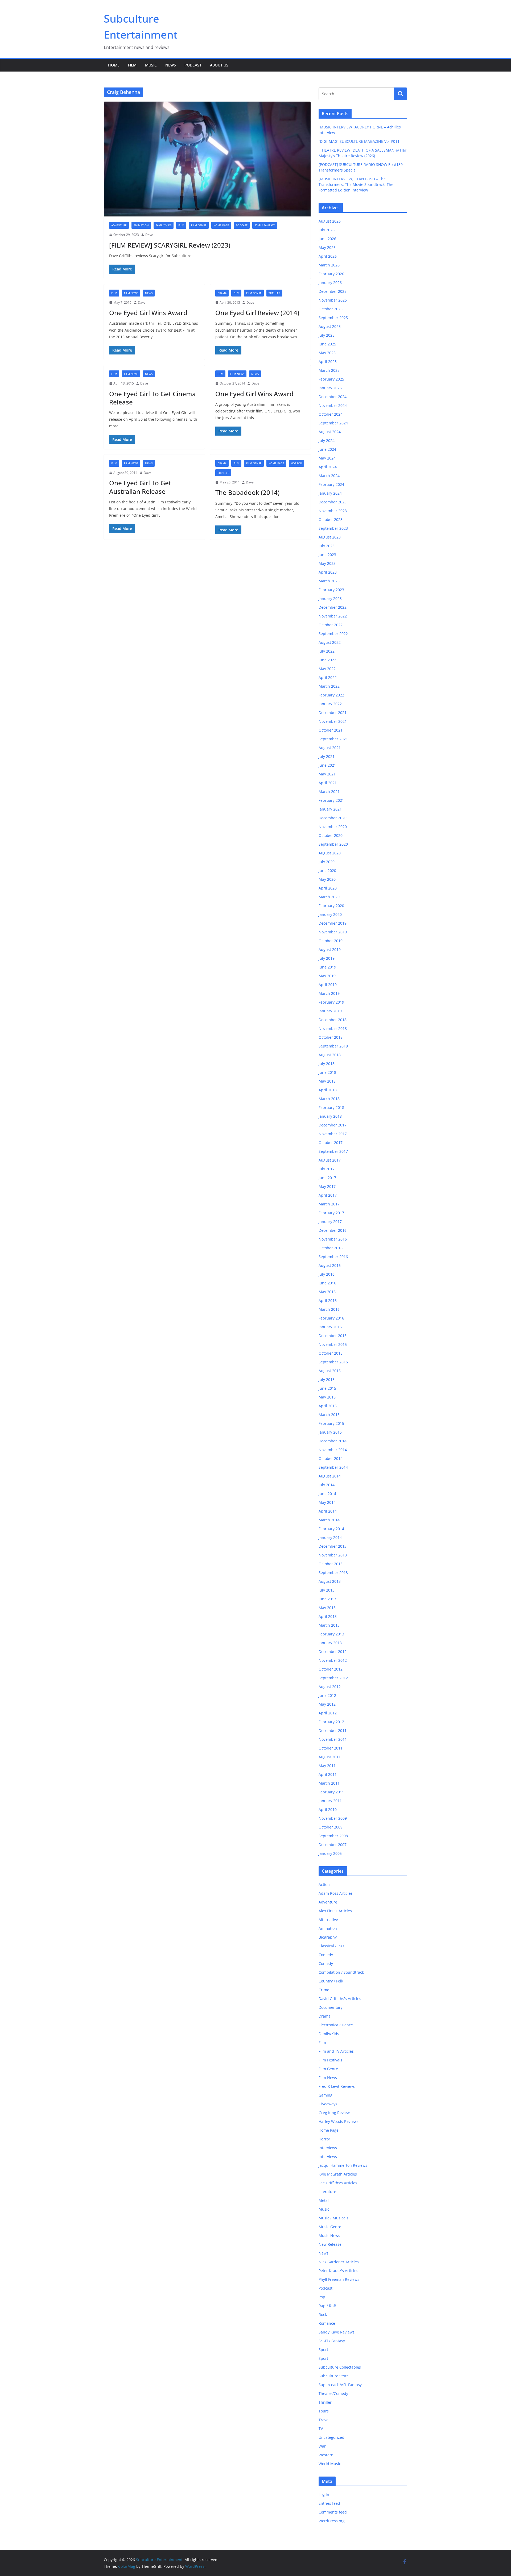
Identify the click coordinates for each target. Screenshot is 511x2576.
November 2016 (333, 1239)
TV (321, 2429)
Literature (327, 2192)
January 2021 (330, 809)
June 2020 (327, 871)
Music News (329, 2235)
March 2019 (329, 993)
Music (151, 65)
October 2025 (331, 309)
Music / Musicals (333, 2218)
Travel (324, 2420)
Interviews (328, 2148)
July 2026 (327, 230)
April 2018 (328, 1090)
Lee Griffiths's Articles (338, 2183)
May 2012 (327, 1704)
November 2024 (333, 405)
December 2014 (333, 1441)
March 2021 (329, 792)
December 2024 (333, 397)
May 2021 (327, 774)
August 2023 (330, 537)
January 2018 (330, 1116)
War (322, 2446)
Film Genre (199, 225)
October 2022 (331, 625)
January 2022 (330, 704)
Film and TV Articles (336, 2051)
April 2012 (328, 1713)
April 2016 (328, 1300)
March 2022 (329, 686)
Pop (322, 2297)
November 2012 (333, 1660)
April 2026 (328, 256)
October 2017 (331, 1143)
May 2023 (327, 563)
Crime (324, 1990)
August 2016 (330, 1265)
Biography (328, 1937)
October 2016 (331, 1248)
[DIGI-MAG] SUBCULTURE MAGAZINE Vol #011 (359, 141)
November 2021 (333, 721)
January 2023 (330, 598)
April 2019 (328, 985)
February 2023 (331, 590)
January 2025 (330, 388)
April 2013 (328, 1616)
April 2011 (328, 1774)
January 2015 (330, 1432)
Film (132, 65)
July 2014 (327, 1485)
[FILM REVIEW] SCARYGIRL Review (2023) (170, 245)
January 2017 (330, 1222)
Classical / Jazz (331, 1946)
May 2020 (327, 879)
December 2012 (333, 1652)
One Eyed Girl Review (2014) (257, 313)
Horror (296, 463)
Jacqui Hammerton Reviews (343, 2165)
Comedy (326, 1955)
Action (324, 1884)
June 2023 (327, 555)
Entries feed (329, 2503)
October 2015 (331, 1353)
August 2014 (330, 1476)
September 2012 (333, 1678)
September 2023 (333, 528)
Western (326, 2455)
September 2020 (333, 844)
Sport (323, 2350)
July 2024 (327, 441)
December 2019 (333, 923)
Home (114, 65)
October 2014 (331, 1458)
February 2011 (331, 1792)
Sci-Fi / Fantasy (265, 225)
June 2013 (327, 1599)
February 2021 (331, 800)
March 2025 (329, 370)
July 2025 (327, 335)
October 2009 (331, 1827)
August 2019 (330, 949)
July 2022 (327, 651)
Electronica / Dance (336, 2025)
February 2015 (331, 1423)
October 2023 (331, 519)
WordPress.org (332, 2521)
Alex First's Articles (335, 1911)
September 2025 (333, 318)
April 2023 (328, 572)
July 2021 (327, 756)
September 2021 (333, 739)
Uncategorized (331, 2437)
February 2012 (331, 1722)
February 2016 (331, 1318)
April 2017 (328, 1195)
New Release (330, 2244)
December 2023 (333, 502)
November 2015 (333, 1344)
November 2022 (333, 616)
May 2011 (327, 1766)
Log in (324, 2494)
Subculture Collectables (340, 2367)
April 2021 (328, 783)
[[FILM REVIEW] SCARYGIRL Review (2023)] (207, 159)
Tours (324, 2411)
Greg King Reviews (335, 2113)
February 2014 (331, 1529)
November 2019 (333, 932)
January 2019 (330, 1011)
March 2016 (329, 1309)
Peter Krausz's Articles (338, 2271)
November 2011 (333, 1739)
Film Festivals (330, 2060)
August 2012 (330, 1687)
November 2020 (333, 827)
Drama (222, 293)
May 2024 (327, 458)
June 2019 (327, 967)
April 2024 (328, 467)
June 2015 (327, 1388)
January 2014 (330, 1537)
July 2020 (327, 862)
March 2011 (329, 1783)
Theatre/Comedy (333, 2393)
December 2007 (333, 1845)
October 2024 (331, 414)
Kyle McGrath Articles (338, 2174)
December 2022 (333, 607)
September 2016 (333, 1257)
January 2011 (330, 1801)
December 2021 (333, 713)
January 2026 (330, 283)
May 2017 (327, 1186)
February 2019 (331, 1002)
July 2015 (327, 1379)
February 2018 (331, 1107)
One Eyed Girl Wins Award (148, 313)
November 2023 (333, 511)
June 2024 (327, 449)
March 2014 (329, 1520)
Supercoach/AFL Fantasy (340, 2385)
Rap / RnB (327, 2306)
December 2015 (333, 1336)
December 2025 (333, 291)
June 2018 (327, 1072)
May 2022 (327, 669)
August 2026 (330, 221)
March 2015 (329, 1415)
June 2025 (327, 344)
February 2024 (331, 484)
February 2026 (331, 274)
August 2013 (330, 1581)
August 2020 (330, 853)
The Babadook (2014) (247, 492)
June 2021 (327, 765)
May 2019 (327, 976)
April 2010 (328, 1809)
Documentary (331, 2007)
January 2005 (330, 1853)
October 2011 (331, 1748)
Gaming (325, 2095)
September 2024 (333, 423)
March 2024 (329, 476)
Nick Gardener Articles (339, 2262)
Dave (149, 235)
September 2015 (333, 1362)
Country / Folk (331, 1981)
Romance (327, 2323)
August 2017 (330, 1160)
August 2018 (330, 1055)
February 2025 (331, 379)
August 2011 (330, 1757)
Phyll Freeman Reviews (339, 2279)
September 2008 (333, 1836)
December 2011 (333, 1730)
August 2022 (330, 642)
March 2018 (329, 1099)
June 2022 (327, 660)
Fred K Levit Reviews (337, 2086)
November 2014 (333, 1450)
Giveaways (328, 2104)
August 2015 (330, 1371)
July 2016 (327, 1274)
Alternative (328, 1920)
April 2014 (328, 1511)
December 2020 (333, 818)
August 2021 (330, 748)
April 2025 (328, 362)
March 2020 (329, 897)
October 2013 (331, 1564)
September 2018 (333, 1046)
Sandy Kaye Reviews (337, 2332)
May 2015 (327, 1397)
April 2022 (328, 677)
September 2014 (333, 1467)
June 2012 (327, 1695)
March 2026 (329, 265)
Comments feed (333, 2512)
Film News (131, 293)
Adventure (119, 225)
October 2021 (331, 730)
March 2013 (329, 1625)
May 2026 (327, 247)
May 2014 (327, 1502)
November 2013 (333, 1555)
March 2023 (329, 581)
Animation (141, 225)
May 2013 (327, 1608)
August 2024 (330, 432)
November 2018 (333, 1028)
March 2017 (329, 1204)
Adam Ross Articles (336, 1893)
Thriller (274, 293)
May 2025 (327, 353)
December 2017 (333, 1125)
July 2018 (327, 1064)
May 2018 (327, 1081)
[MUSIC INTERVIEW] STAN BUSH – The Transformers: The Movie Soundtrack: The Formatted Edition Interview (356, 184)
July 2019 (327, 958)
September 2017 (333, 1151)
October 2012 (331, 1669)
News (171, 65)
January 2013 (330, 1643)
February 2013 (331, 1634)
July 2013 (327, 1590)
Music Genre (330, 2227)
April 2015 (328, 1406)
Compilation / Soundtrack (341, 1972)
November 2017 (333, 1134)
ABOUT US (219, 65)
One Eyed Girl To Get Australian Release (140, 487)
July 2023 (327, 546)
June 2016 (327, 1283)
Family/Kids (164, 225)
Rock (323, 2314)
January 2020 (330, 914)
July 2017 (327, 1169)
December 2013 (333, 1546)
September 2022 (333, 634)
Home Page (221, 225)
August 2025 (330, 326)
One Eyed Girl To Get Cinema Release (153, 398)
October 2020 (331, 835)
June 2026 (327, 239)
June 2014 (327, 1494)
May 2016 (327, 1292)
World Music (330, 2464)
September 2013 (333, 1573)
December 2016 (333, 1230)
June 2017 (327, 1178)
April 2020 (328, 888)
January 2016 (330, 1327)
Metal (324, 2200)
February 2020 (331, 906)
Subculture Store (334, 2376)
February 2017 (331, 1213)
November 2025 (333, 300)
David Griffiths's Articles (340, 1999)
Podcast (193, 65)
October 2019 (331, 941)
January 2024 (330, 493)
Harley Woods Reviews (339, 2121)
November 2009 (333, 1818)
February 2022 (331, 695)
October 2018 (331, 1037)
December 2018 (333, 1020)
